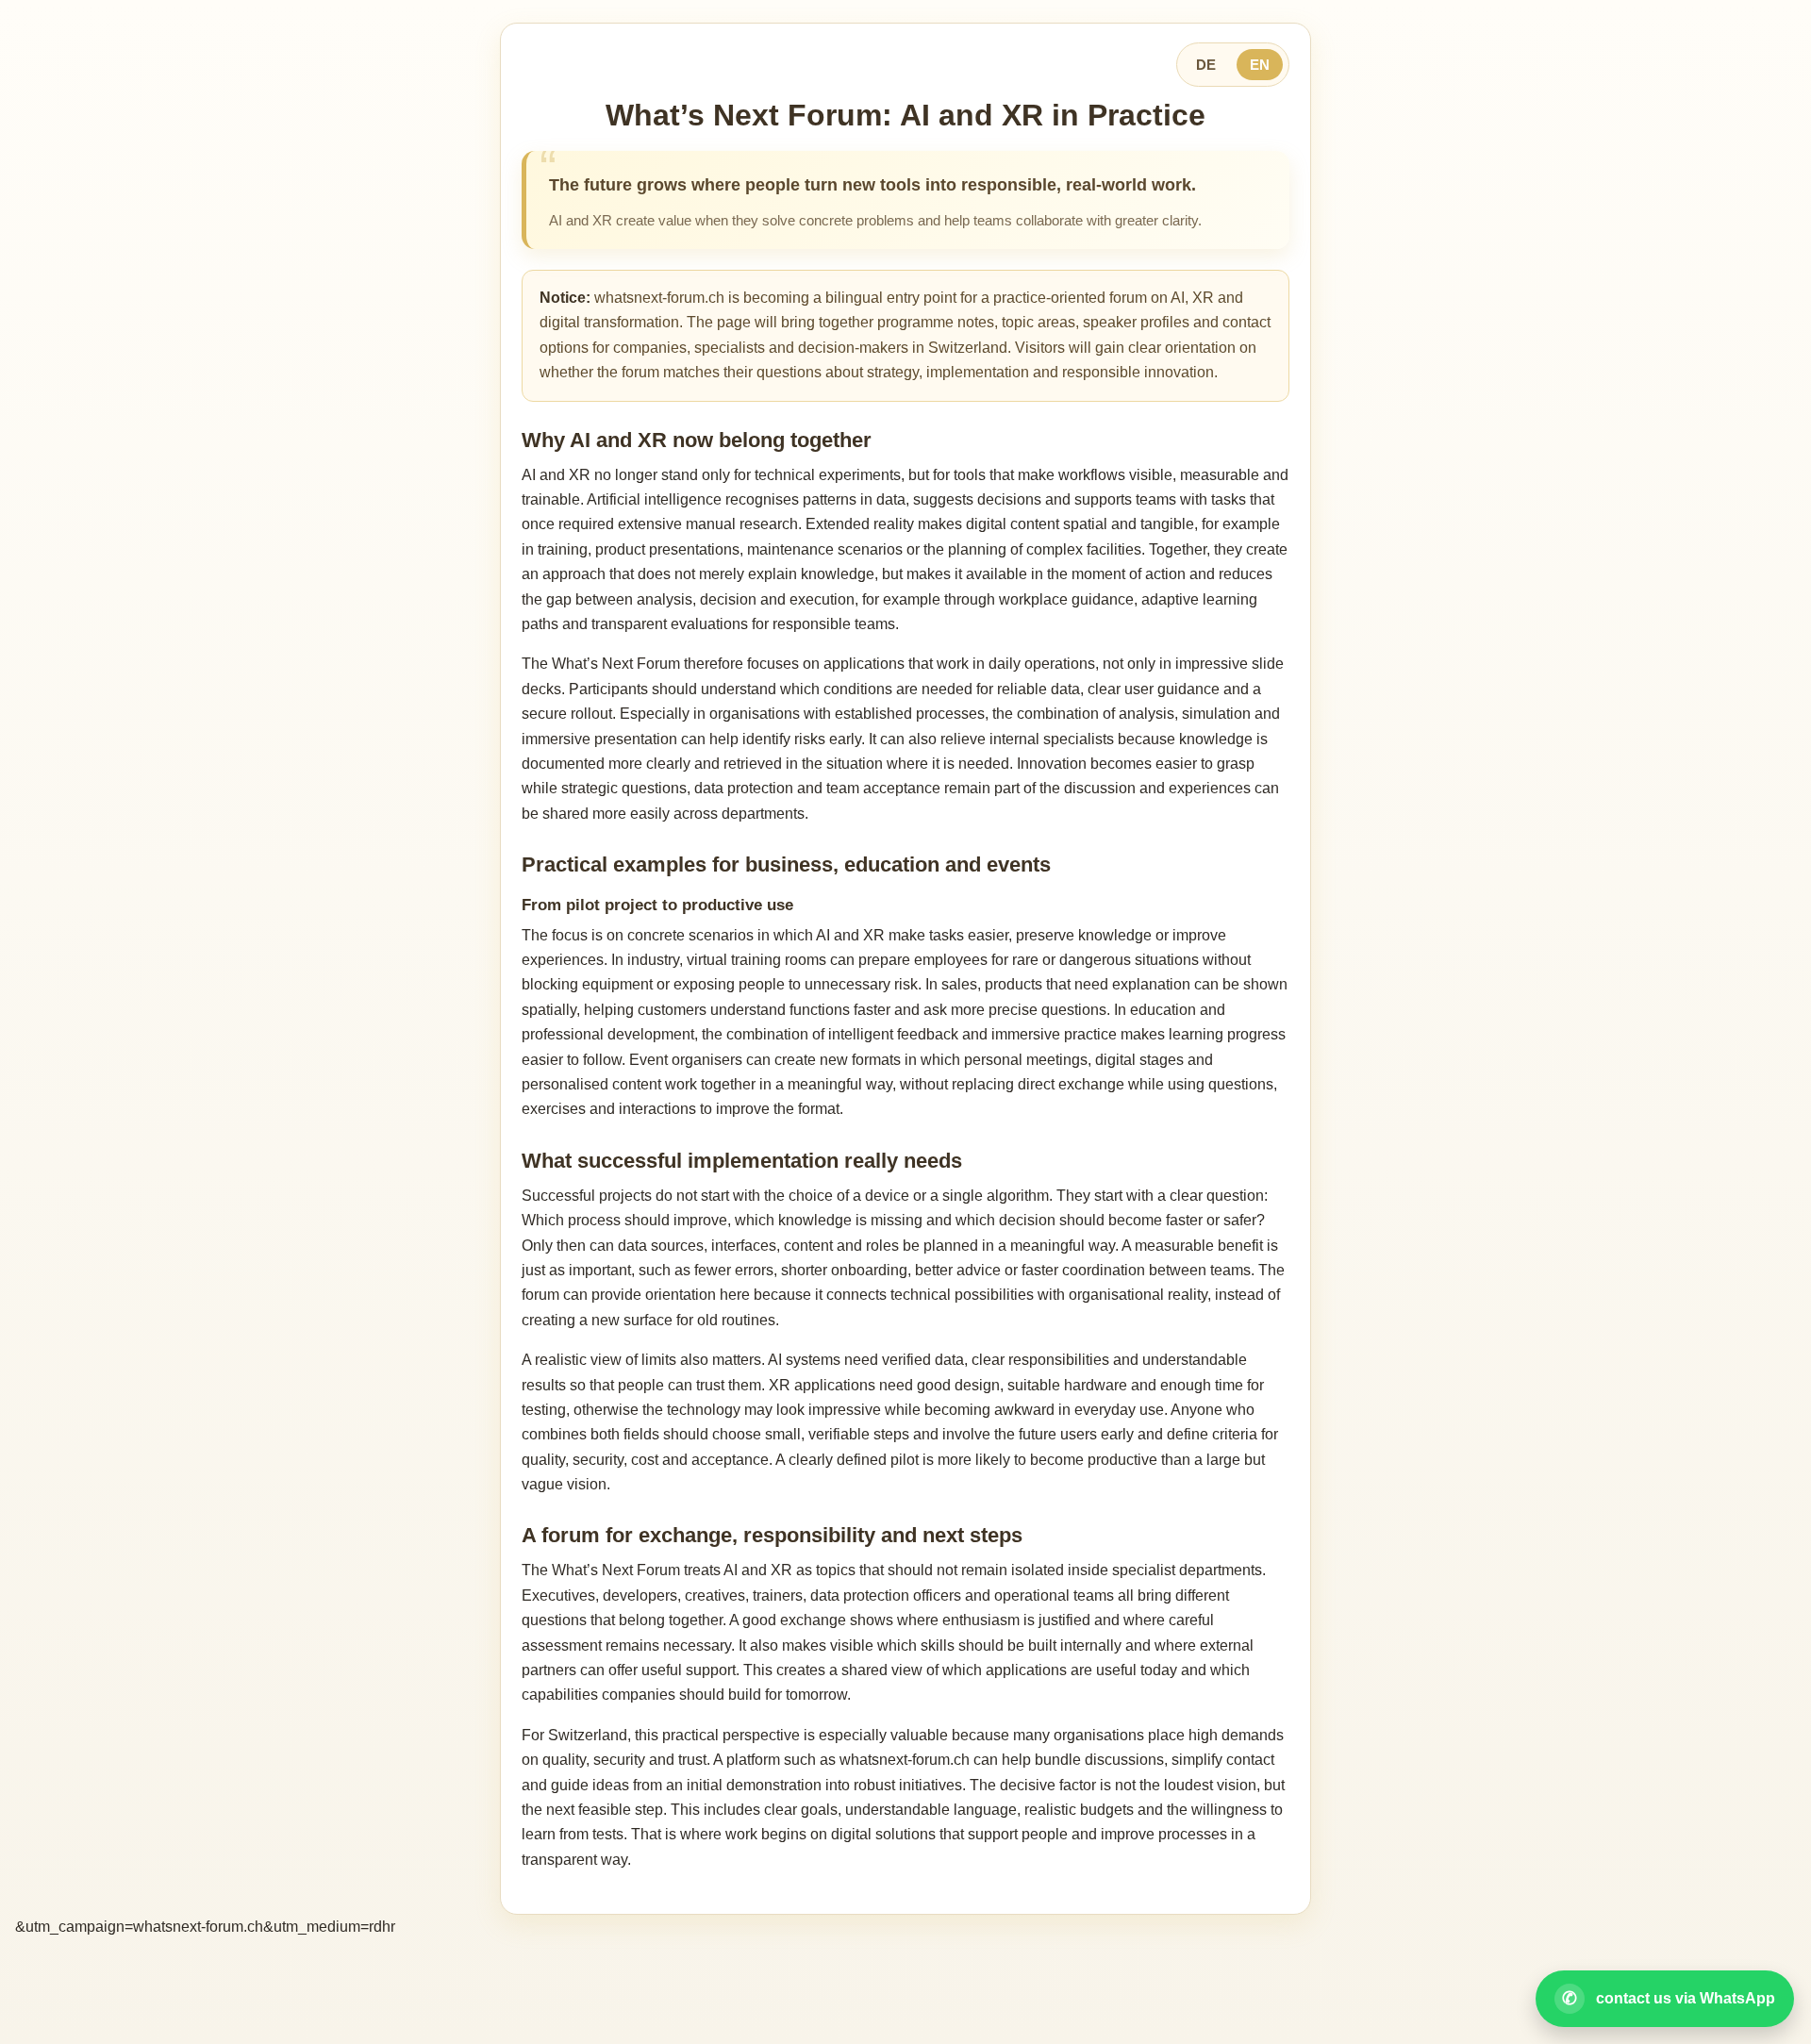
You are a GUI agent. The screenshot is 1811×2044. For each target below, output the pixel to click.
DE (1206, 65)
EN (1260, 65)
